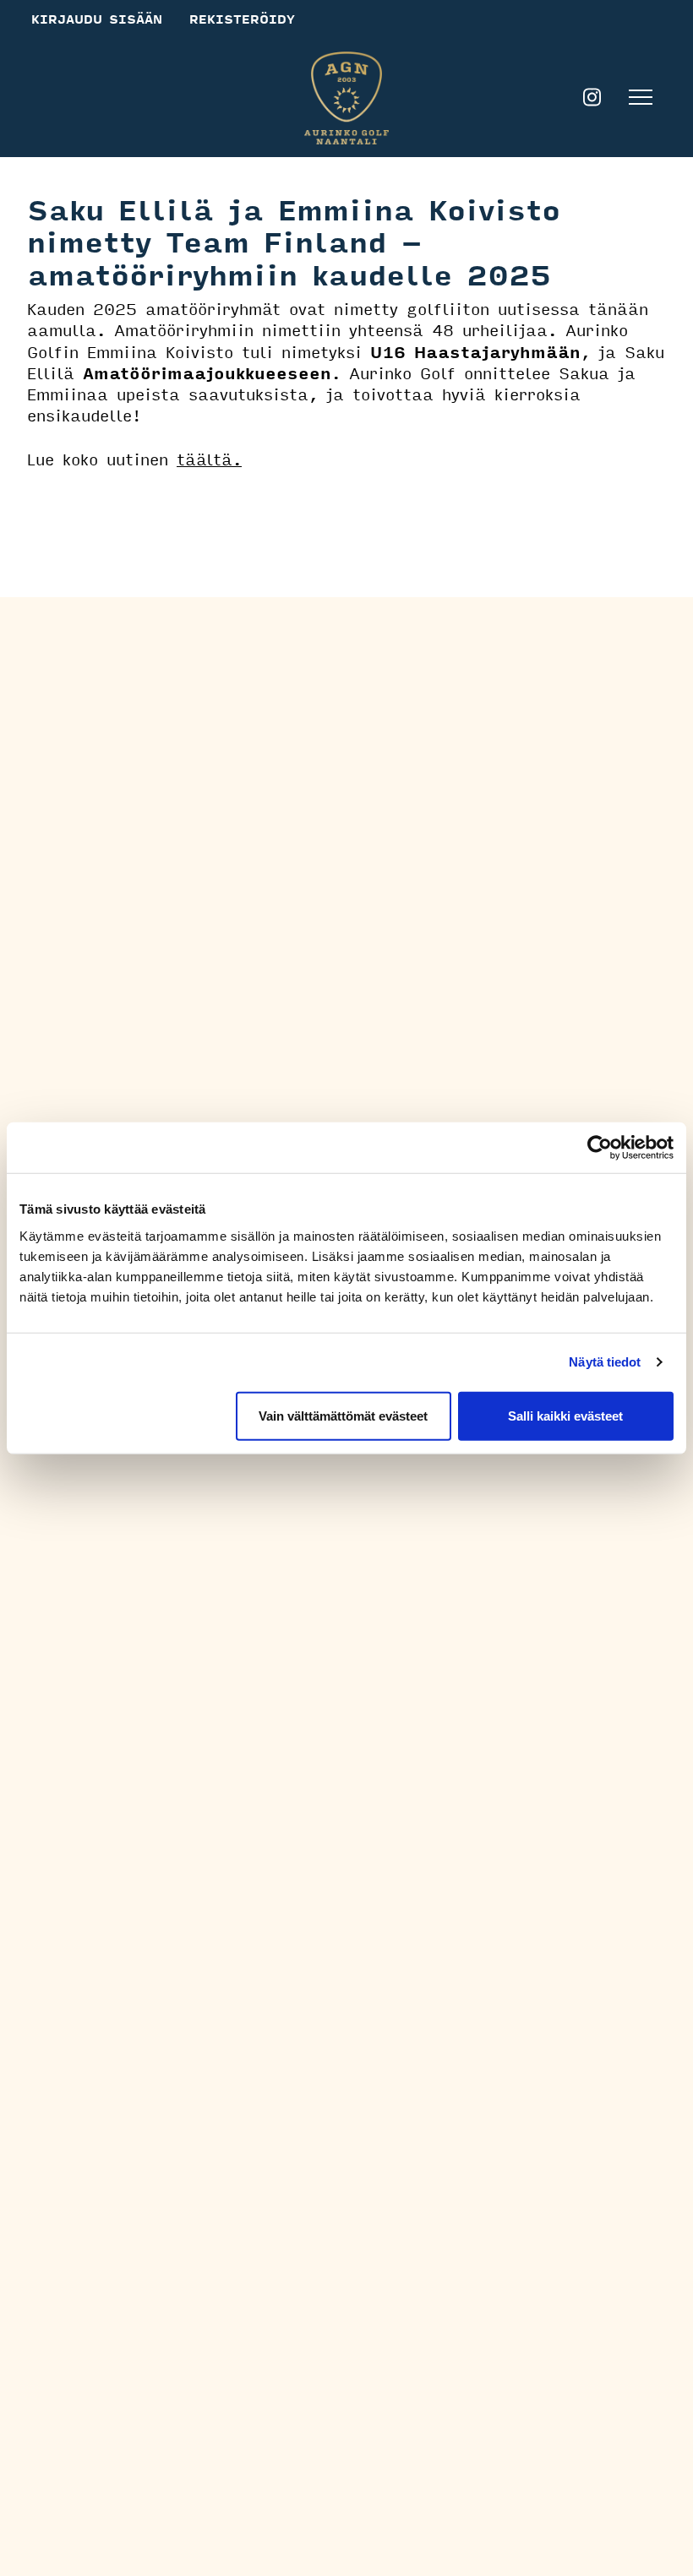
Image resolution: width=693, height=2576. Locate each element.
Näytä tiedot (605, 1362)
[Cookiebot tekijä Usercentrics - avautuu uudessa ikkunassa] (600, 1148)
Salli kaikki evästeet (565, 1415)
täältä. (209, 459)
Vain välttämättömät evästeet (343, 1415)
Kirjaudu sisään (97, 19)
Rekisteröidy (242, 19)
